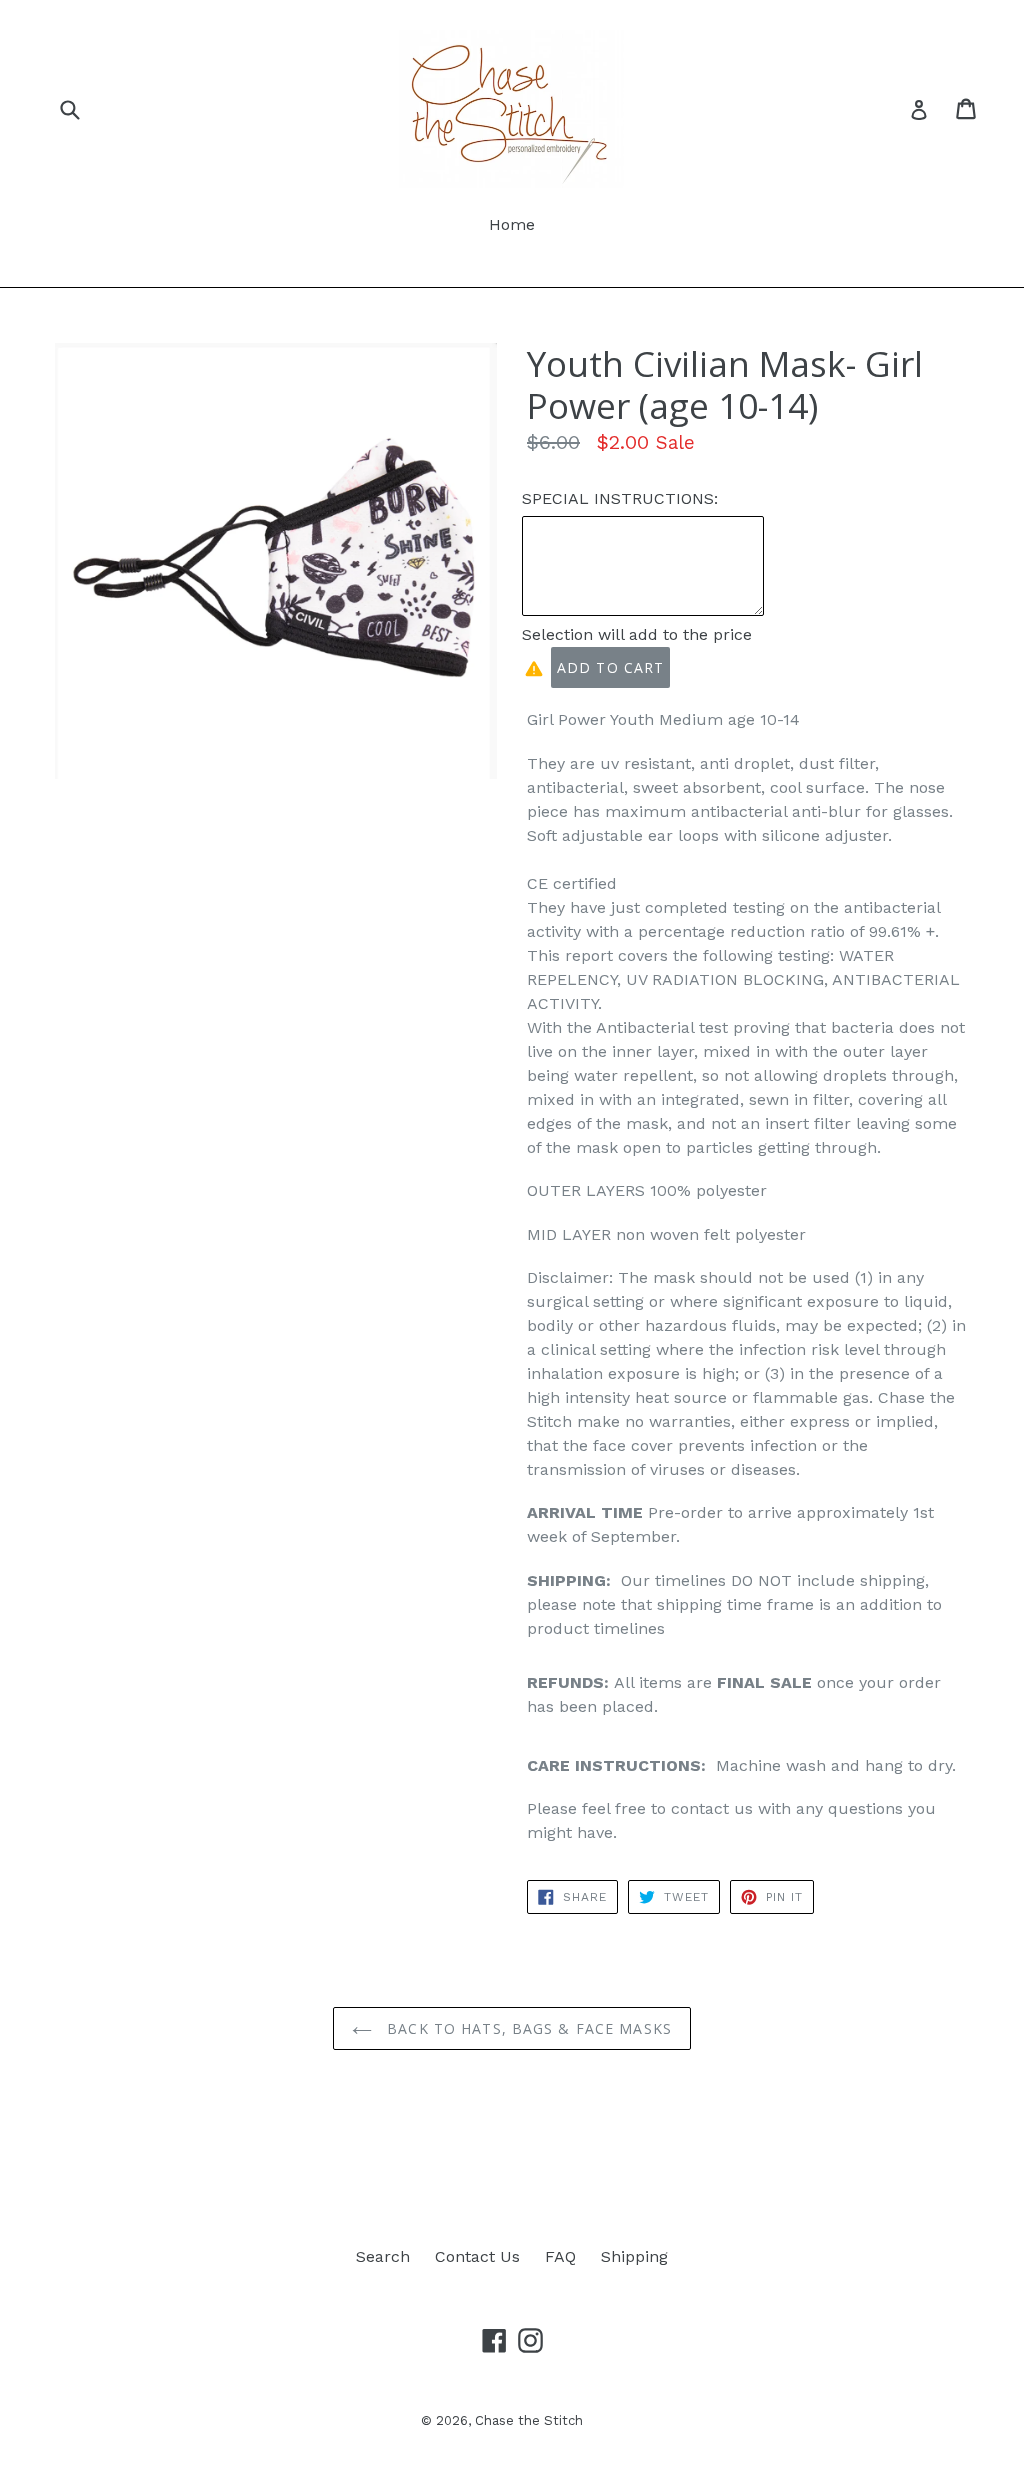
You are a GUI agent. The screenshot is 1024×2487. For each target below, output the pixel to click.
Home (512, 224)
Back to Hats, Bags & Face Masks (527, 2028)
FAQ (560, 2256)
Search (383, 2256)
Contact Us (477, 2256)
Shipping (634, 2256)
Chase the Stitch (529, 2420)
